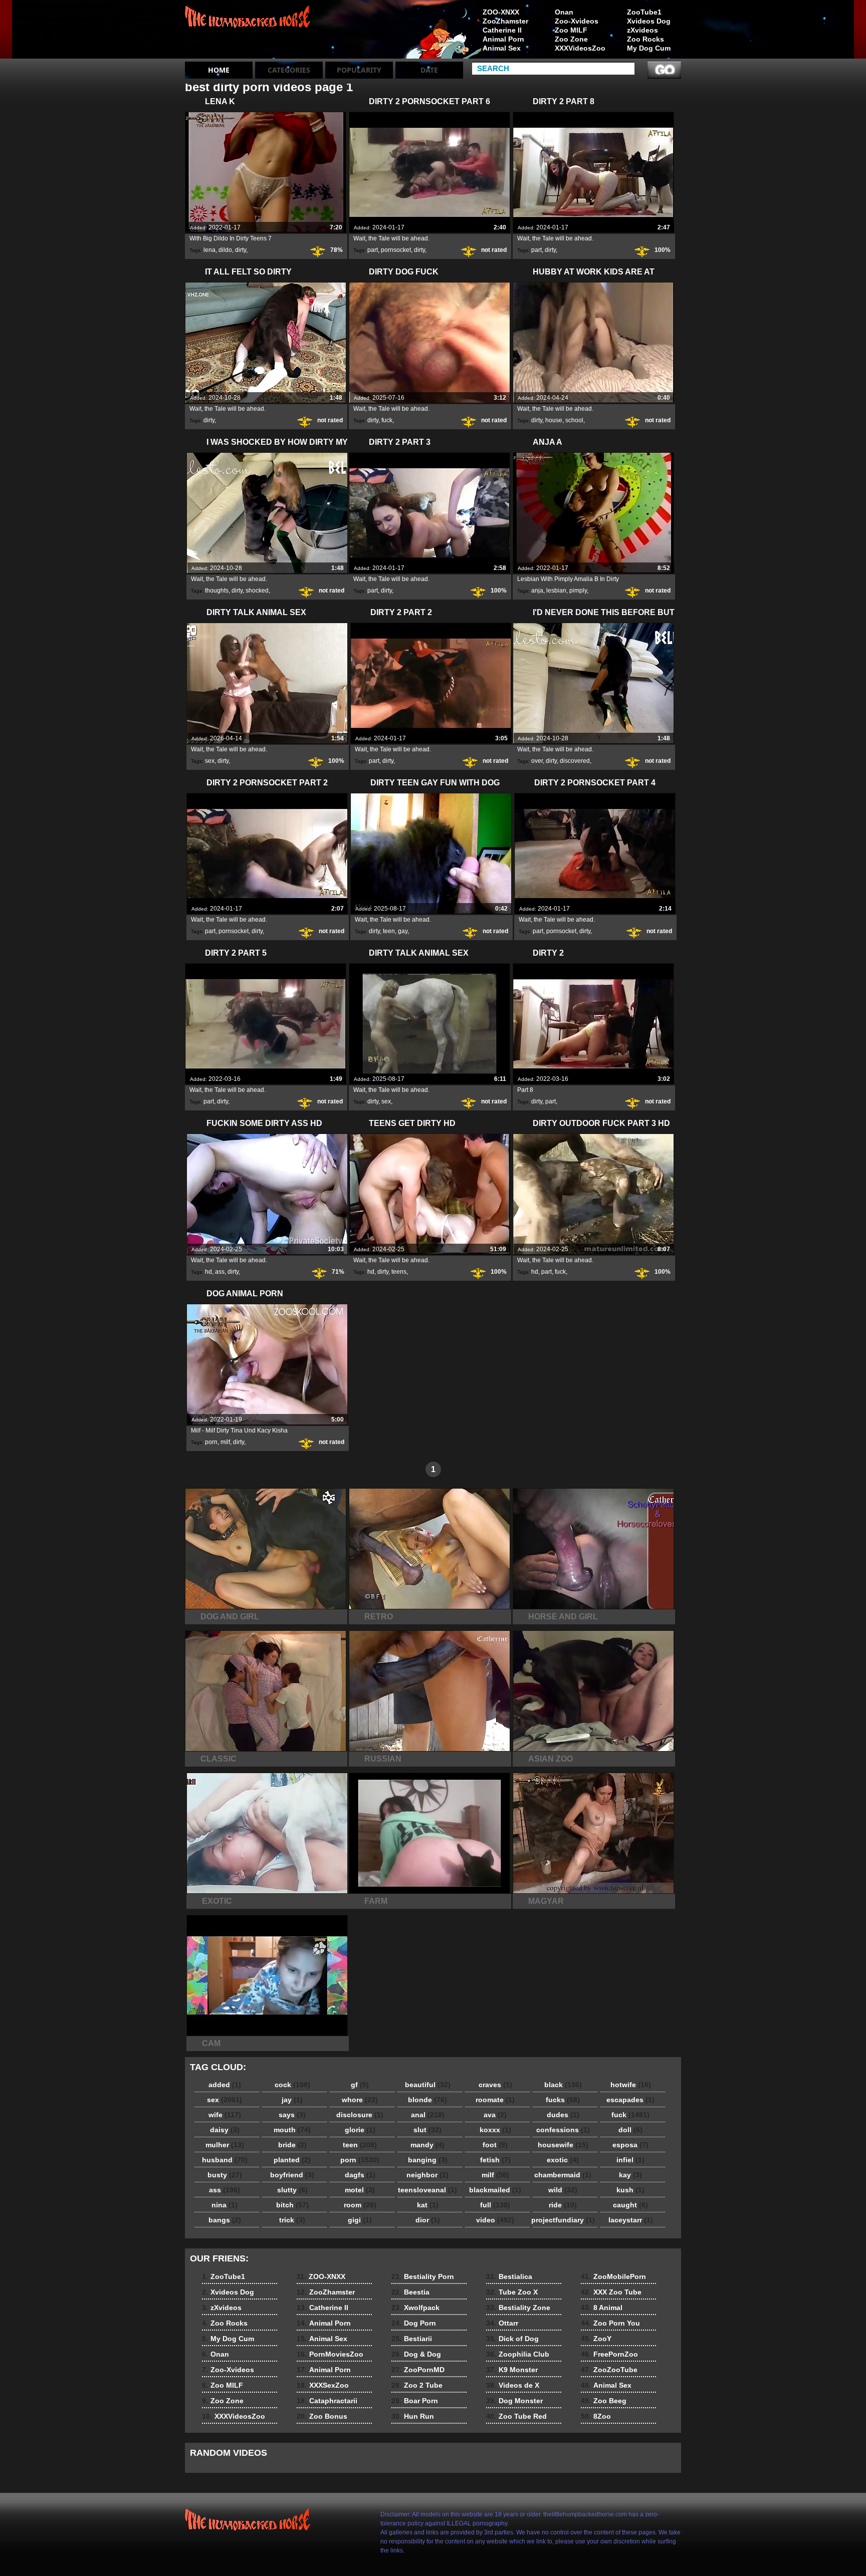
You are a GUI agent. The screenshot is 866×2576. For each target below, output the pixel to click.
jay (292, 2100)
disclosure (360, 2115)
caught (630, 2205)
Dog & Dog (416, 2354)
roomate (495, 2100)
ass (220, 1272)
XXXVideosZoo (580, 48)
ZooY (596, 2339)
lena (209, 250)
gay (403, 931)
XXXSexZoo (323, 2385)
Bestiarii (412, 2339)
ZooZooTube (609, 2370)
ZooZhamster (505, 21)
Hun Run (413, 2416)
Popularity (359, 70)
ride (563, 2205)
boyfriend (292, 2175)
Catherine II (502, 30)
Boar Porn (415, 2401)
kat (428, 2205)
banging (428, 2160)
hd (208, 1272)
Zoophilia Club (518, 2354)
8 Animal (602, 2308)
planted (292, 2160)
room (360, 2205)
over (537, 761)
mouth (292, 2130)
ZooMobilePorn (613, 2276)
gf (360, 2085)
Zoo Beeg (604, 2401)
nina (225, 2205)
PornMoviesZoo (330, 2354)
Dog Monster (514, 2401)
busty (225, 2175)
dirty (241, 250)
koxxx (495, 2130)
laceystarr (631, 2220)
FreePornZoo (609, 2354)
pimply (578, 591)
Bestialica (509, 2276)
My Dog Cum (649, 48)
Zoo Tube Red (516, 2416)
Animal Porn (503, 39)
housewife (563, 2145)
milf (225, 1442)
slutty (292, 2190)
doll (630, 2130)
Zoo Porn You (610, 2323)
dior (428, 2220)
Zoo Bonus (322, 2416)
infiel (630, 2160)
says (292, 2115)
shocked (257, 591)
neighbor (427, 2175)
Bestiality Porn (423, 2276)
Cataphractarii (327, 2401)
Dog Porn (414, 2323)
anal (428, 2115)
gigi (360, 2220)
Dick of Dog (512, 2339)
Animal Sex (502, 48)
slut (427, 2130)
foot (495, 2145)
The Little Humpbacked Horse (249, 32)
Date (429, 70)
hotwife (631, 2085)
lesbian (556, 591)
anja (537, 591)
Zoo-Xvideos (577, 21)
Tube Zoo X (512, 2292)
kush (630, 2190)
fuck (387, 420)
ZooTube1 (644, 12)
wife (225, 2115)
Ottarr (502, 2323)
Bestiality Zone (518, 2308)
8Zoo (596, 2416)
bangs (225, 2220)
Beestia (410, 2292)
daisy (225, 2130)
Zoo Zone (571, 39)
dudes (563, 2115)
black (563, 2085)
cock (292, 2085)
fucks (563, 2100)
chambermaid (563, 2175)
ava (495, 2115)
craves (495, 2085)
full (495, 2205)
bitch (292, 2205)
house (554, 420)
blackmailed (495, 2190)
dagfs (360, 2175)
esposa (630, 2145)
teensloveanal (427, 2190)
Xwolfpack (415, 2308)
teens (399, 1272)
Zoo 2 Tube (417, 2385)
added (225, 2085)
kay (630, 2175)
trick (292, 2220)
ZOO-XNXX (501, 12)
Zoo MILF (571, 30)
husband (225, 2160)
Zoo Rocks (645, 39)
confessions (563, 2130)
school (574, 420)
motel (360, 2190)
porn (211, 1442)
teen (389, 931)
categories (289, 70)
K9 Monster (512, 2370)
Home (219, 70)
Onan (564, 12)
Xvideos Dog (649, 21)
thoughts (217, 591)
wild (563, 2190)
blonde (427, 2100)
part (373, 250)
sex (210, 761)
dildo (225, 250)
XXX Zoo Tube (611, 2292)
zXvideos (642, 30)
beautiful (428, 2085)
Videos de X (513, 2385)
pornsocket (396, 250)
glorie (360, 2130)
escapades (630, 2100)
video (495, 2220)
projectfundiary (563, 2220)
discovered (575, 761)
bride (292, 2145)
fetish (495, 2160)
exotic (563, 2160)
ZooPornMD (418, 2370)
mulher (225, 2145)
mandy (427, 2145)
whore (360, 2100)
